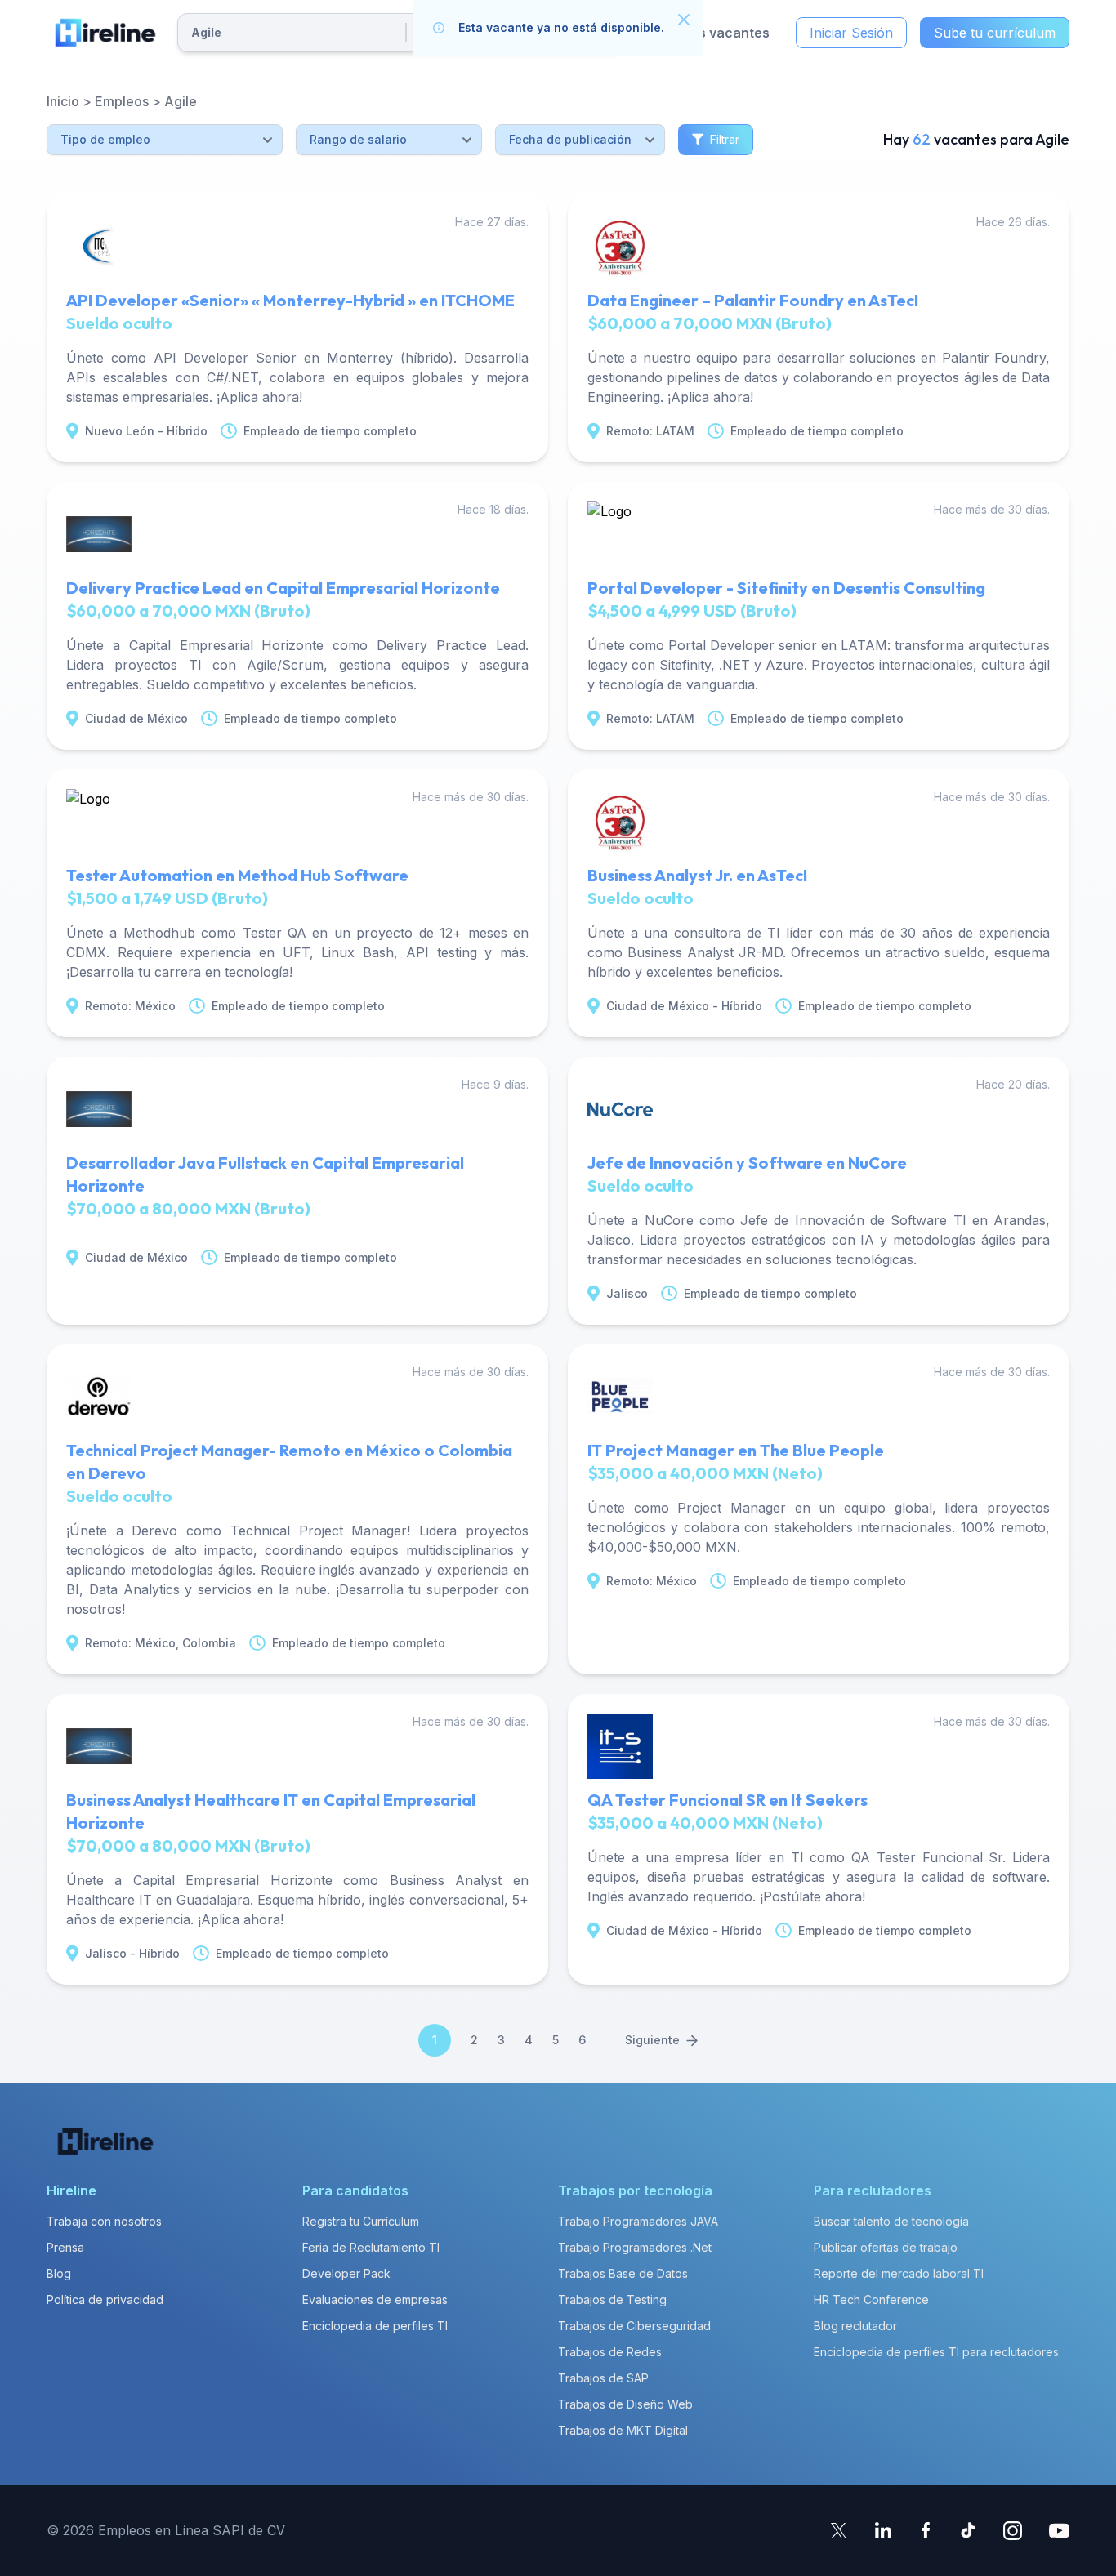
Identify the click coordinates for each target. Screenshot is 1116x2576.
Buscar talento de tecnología (891, 2221)
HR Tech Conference (871, 2300)
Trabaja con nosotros (104, 2221)
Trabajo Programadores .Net (635, 2247)
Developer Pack (346, 2273)
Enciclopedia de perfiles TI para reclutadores (936, 2352)
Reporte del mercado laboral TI (899, 2273)
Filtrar (725, 139)
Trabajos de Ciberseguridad (634, 2326)
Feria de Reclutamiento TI (371, 2247)
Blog (59, 2273)
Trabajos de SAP (603, 2378)
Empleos (122, 101)
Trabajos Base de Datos (623, 2273)
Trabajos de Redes (610, 2352)
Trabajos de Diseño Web (625, 2404)
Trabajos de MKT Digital (623, 2430)
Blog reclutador (855, 2326)
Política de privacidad (105, 2300)
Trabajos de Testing (612, 2300)
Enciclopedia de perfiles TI (375, 2326)
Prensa (65, 2247)
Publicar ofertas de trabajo (886, 2247)
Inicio (63, 101)
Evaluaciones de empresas (375, 2300)
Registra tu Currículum (361, 2221)
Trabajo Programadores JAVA (638, 2221)
